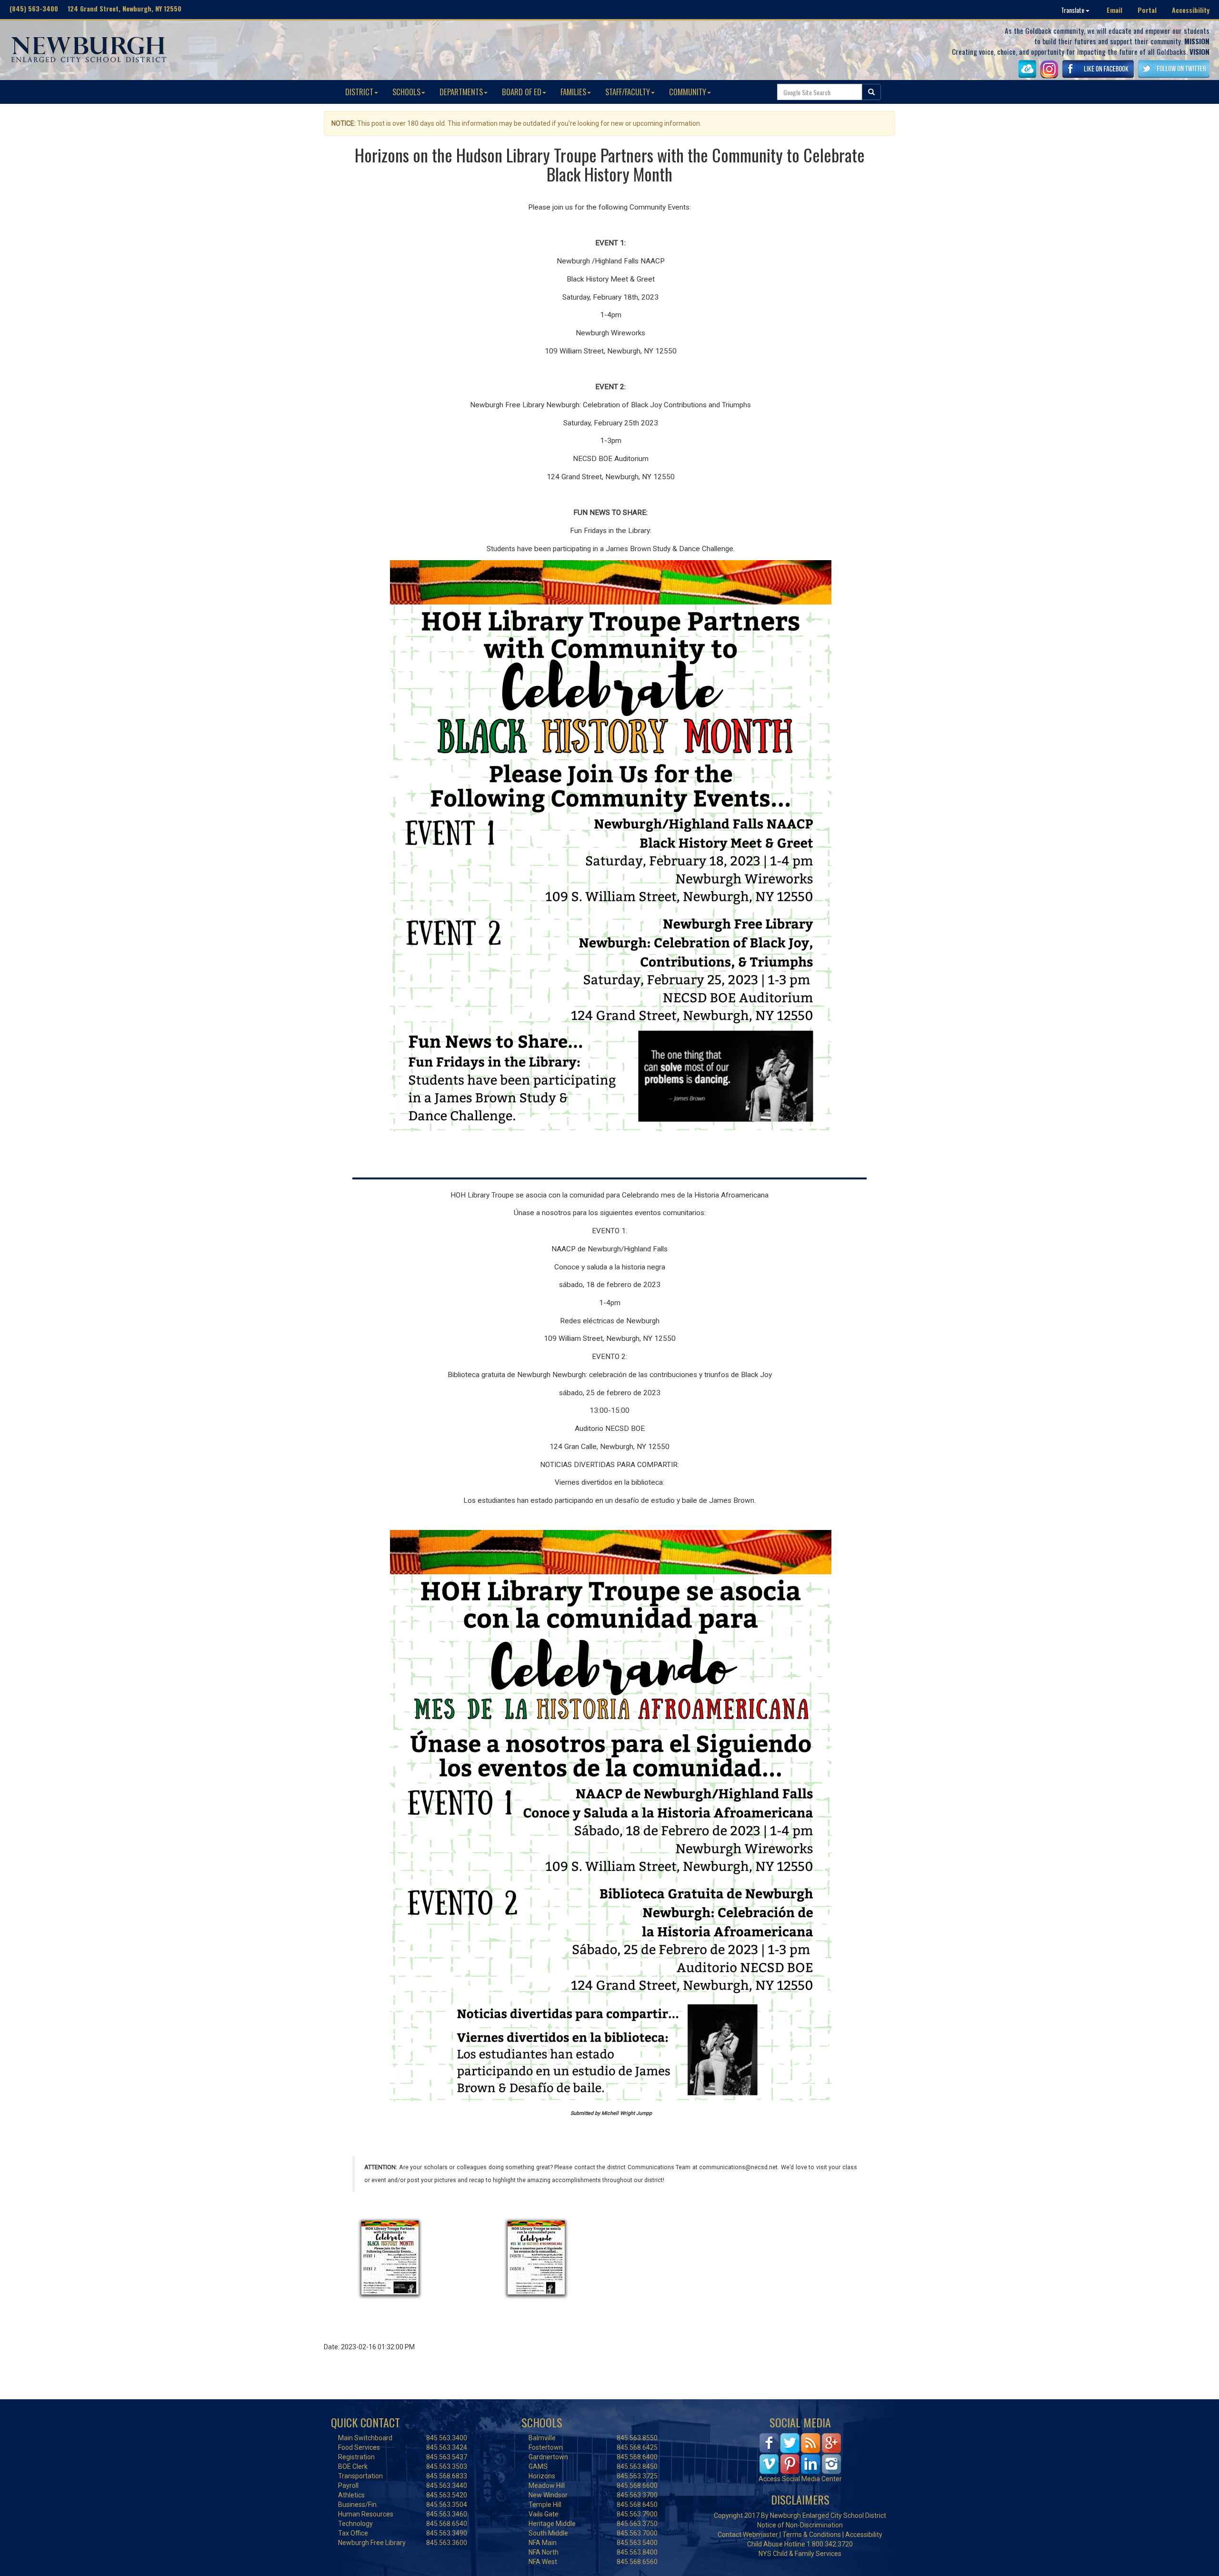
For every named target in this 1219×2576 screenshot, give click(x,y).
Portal (1147, 10)
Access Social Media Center (800, 2479)
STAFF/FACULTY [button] (628, 92)
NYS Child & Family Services (800, 2554)
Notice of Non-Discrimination (800, 2525)
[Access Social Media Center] (800, 2453)
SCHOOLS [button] (406, 92)
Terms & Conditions (812, 2535)
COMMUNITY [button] (688, 92)
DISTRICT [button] (359, 92)
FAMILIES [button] (573, 92)
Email (1114, 10)
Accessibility (1191, 10)
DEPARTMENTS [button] (461, 92)
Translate (1073, 10)
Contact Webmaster (748, 2535)
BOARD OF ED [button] (522, 92)
